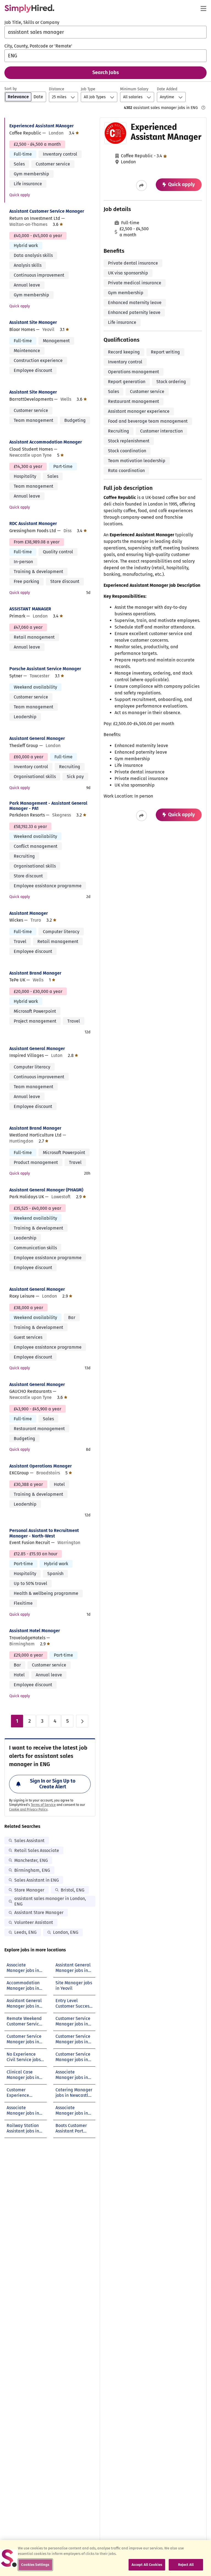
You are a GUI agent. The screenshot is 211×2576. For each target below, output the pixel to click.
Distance (57, 89)
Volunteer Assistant (34, 1922)
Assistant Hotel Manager (35, 1631)
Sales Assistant (29, 1841)
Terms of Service (43, 1805)
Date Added (167, 89)
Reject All (186, 2565)
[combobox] (105, 32)
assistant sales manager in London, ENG (50, 1901)
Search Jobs (106, 72)
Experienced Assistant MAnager (41, 126)
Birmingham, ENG (32, 1870)
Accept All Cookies (147, 2565)
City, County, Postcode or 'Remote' (38, 46)
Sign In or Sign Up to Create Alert (53, 1784)
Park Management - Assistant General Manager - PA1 (48, 806)
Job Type (88, 89)
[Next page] (82, 1721)
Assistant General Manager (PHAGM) (46, 1190)
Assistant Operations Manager (41, 1466)
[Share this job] (141, 186)
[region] (105, 2558)
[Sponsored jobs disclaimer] (203, 108)
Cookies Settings (35, 2565)
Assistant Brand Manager (35, 973)
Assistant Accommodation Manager (46, 442)
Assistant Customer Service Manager (47, 211)
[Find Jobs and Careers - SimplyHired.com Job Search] (29, 9)
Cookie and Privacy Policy (28, 1809)
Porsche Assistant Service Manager (45, 669)
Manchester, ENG (31, 1860)
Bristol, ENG (73, 1890)
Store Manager (29, 1890)
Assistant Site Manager (33, 322)
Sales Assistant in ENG (37, 1880)
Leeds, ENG (25, 1932)
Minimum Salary (134, 89)
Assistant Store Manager (39, 1913)
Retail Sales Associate (37, 1850)
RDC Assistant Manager (33, 524)
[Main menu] (203, 9)
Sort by (11, 89)
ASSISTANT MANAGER (30, 609)
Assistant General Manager (37, 738)
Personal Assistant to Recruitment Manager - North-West (44, 1533)
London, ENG (66, 1932)
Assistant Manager (29, 913)
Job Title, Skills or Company (32, 22)
